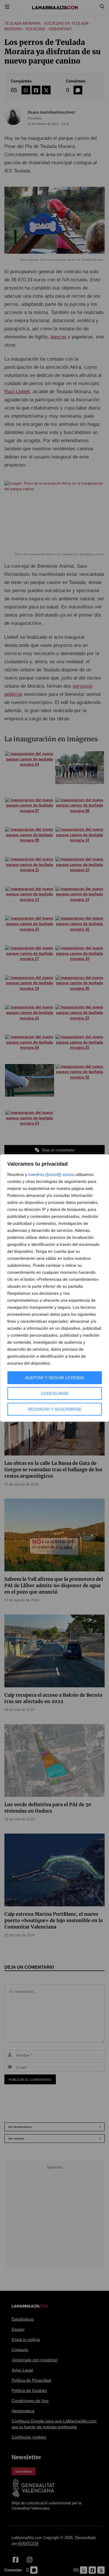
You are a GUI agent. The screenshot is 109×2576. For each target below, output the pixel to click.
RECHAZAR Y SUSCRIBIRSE (55, 1409)
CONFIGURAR (55, 1393)
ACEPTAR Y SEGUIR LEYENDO (55, 1378)
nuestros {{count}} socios (51, 1174)
